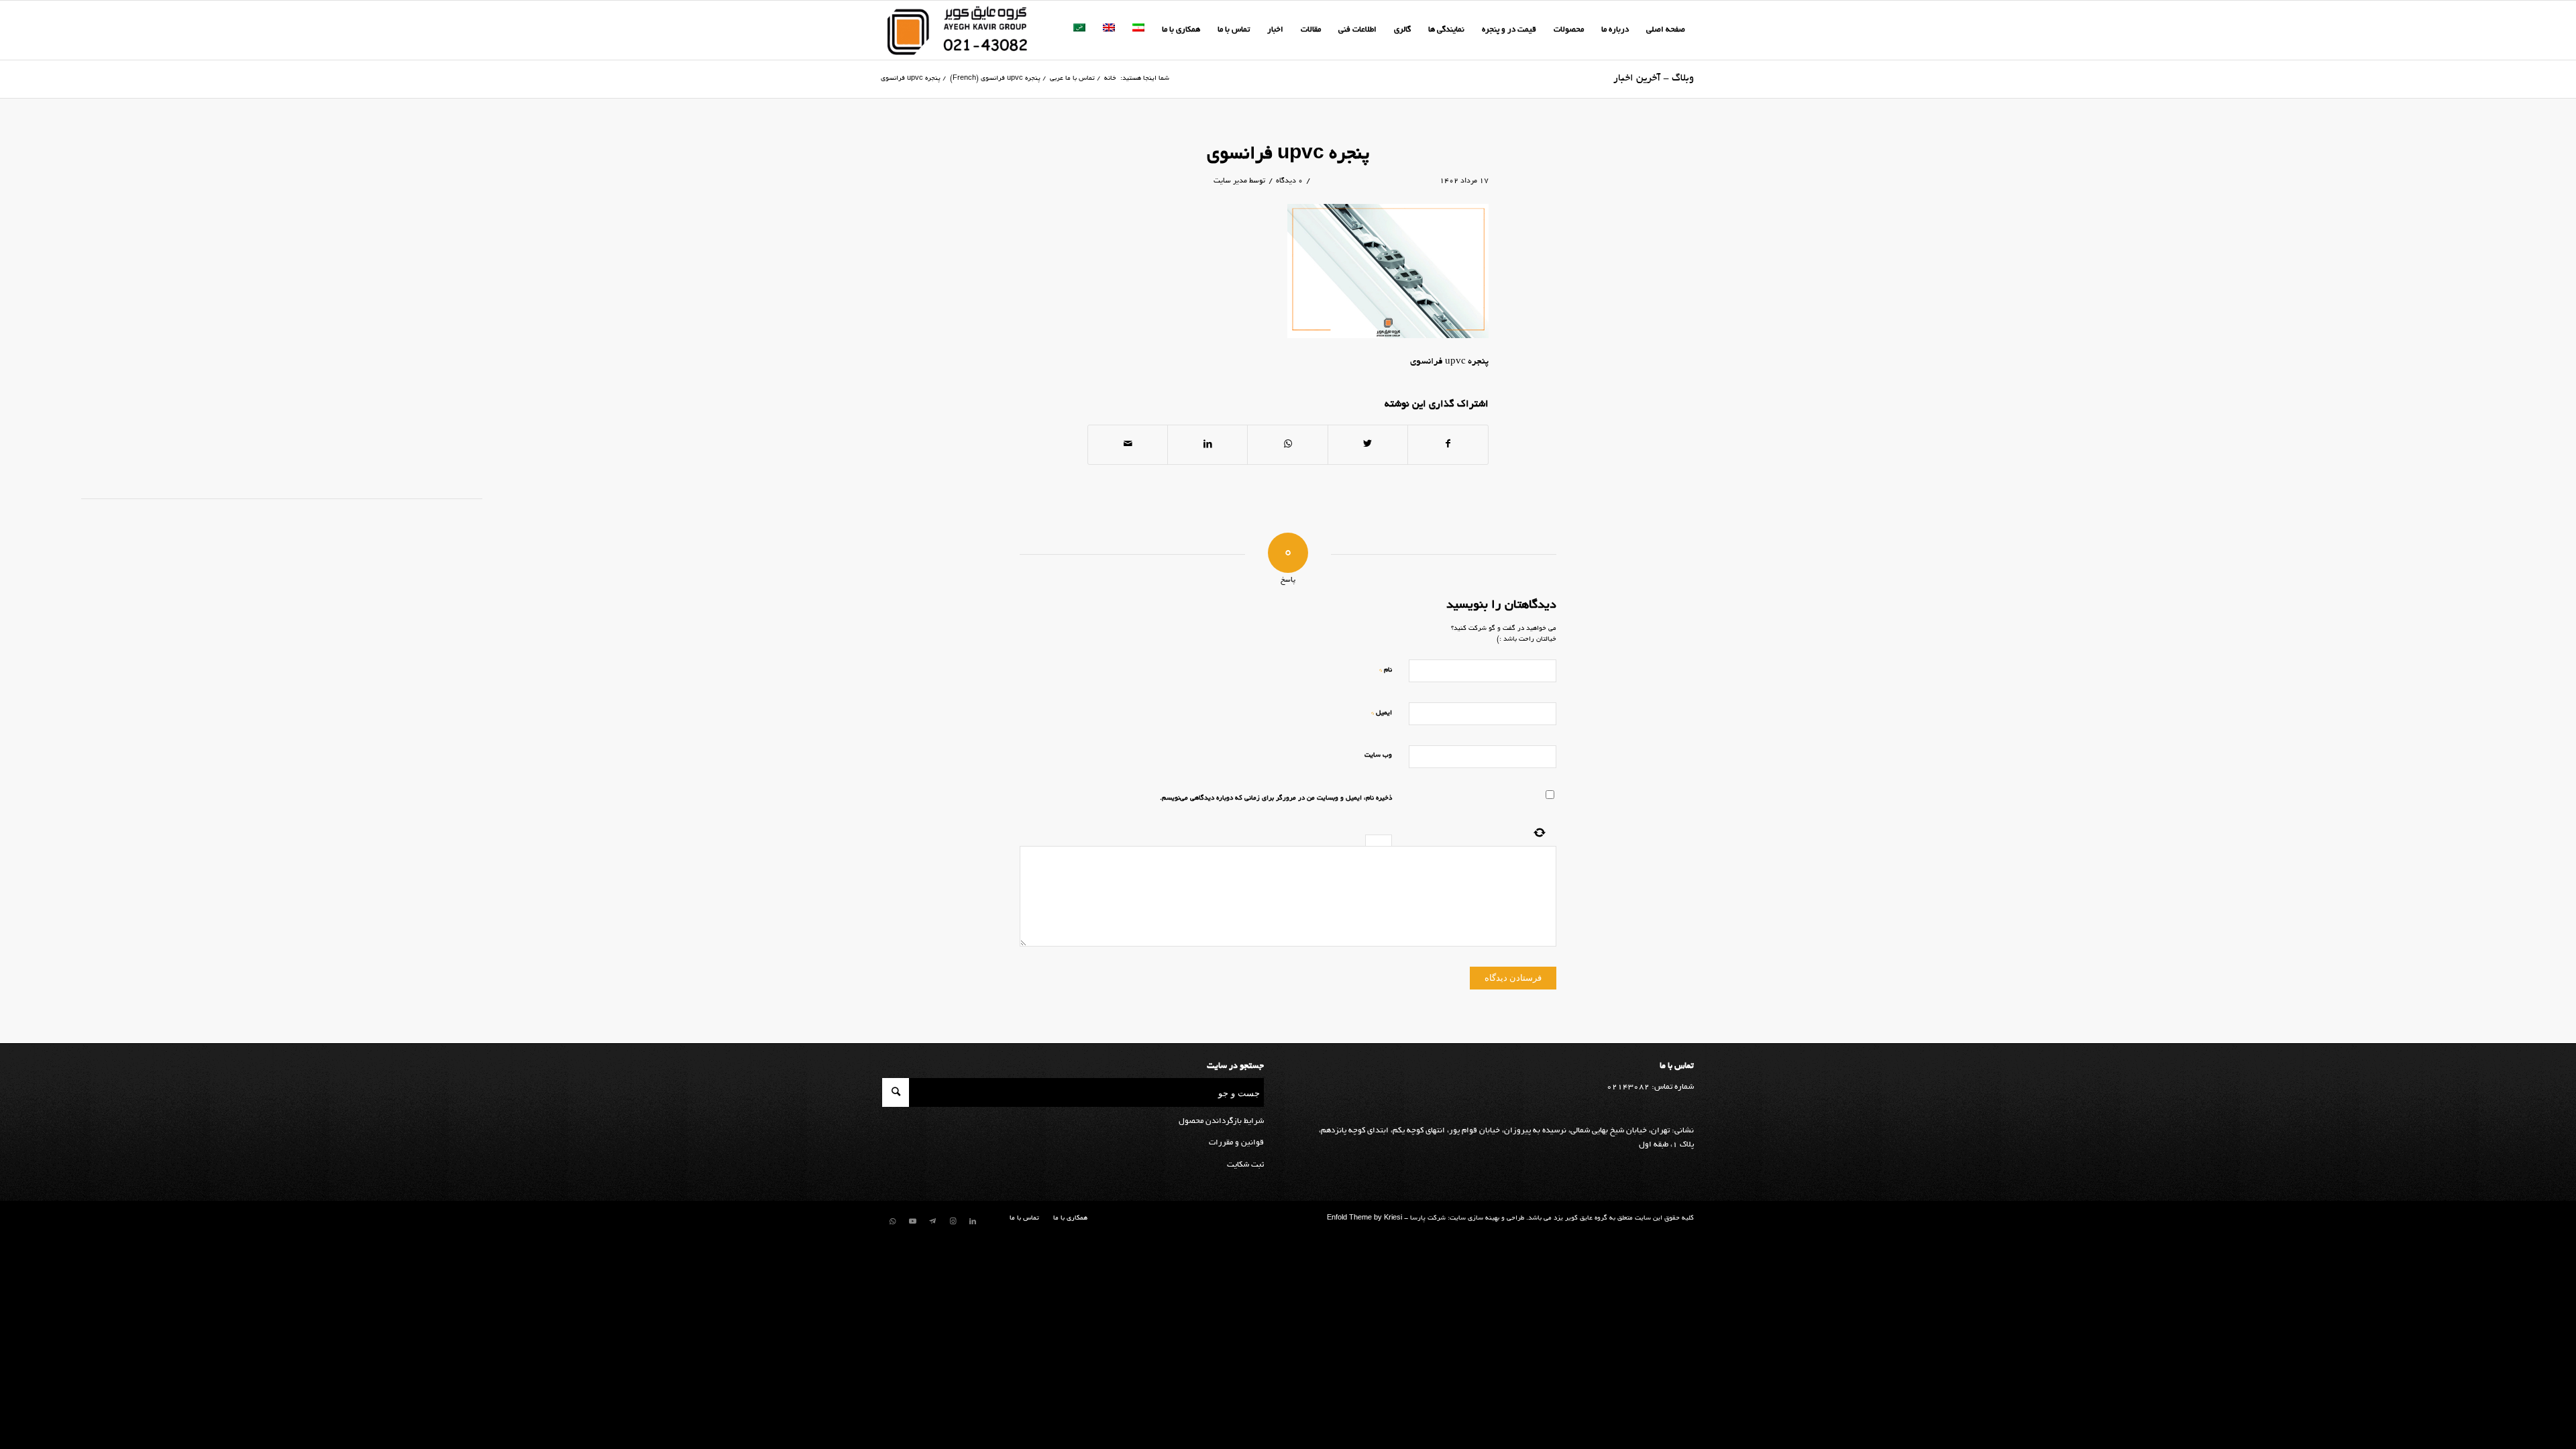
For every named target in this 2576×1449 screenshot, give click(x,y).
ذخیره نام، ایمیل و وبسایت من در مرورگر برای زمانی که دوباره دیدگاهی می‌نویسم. (1276, 799)
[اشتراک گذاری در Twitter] (1368, 445)
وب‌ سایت (1378, 756)
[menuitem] (1666, 30)
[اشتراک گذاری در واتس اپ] (1287, 445)
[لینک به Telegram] (932, 1222)
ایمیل (1382, 713)
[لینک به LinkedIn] (973, 1222)
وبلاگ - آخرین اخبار (1654, 78)
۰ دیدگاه (1289, 181)
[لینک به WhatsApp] (892, 1222)
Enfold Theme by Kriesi (1364, 1219)
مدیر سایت (1230, 181)
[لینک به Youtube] (912, 1222)
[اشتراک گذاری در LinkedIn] (1207, 445)
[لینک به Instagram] (953, 1222)
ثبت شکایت (1245, 1165)
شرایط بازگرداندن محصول (1221, 1121)
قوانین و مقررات (1236, 1143)
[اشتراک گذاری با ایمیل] (1128, 445)
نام (1386, 670)
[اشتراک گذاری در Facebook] (1448, 445)
